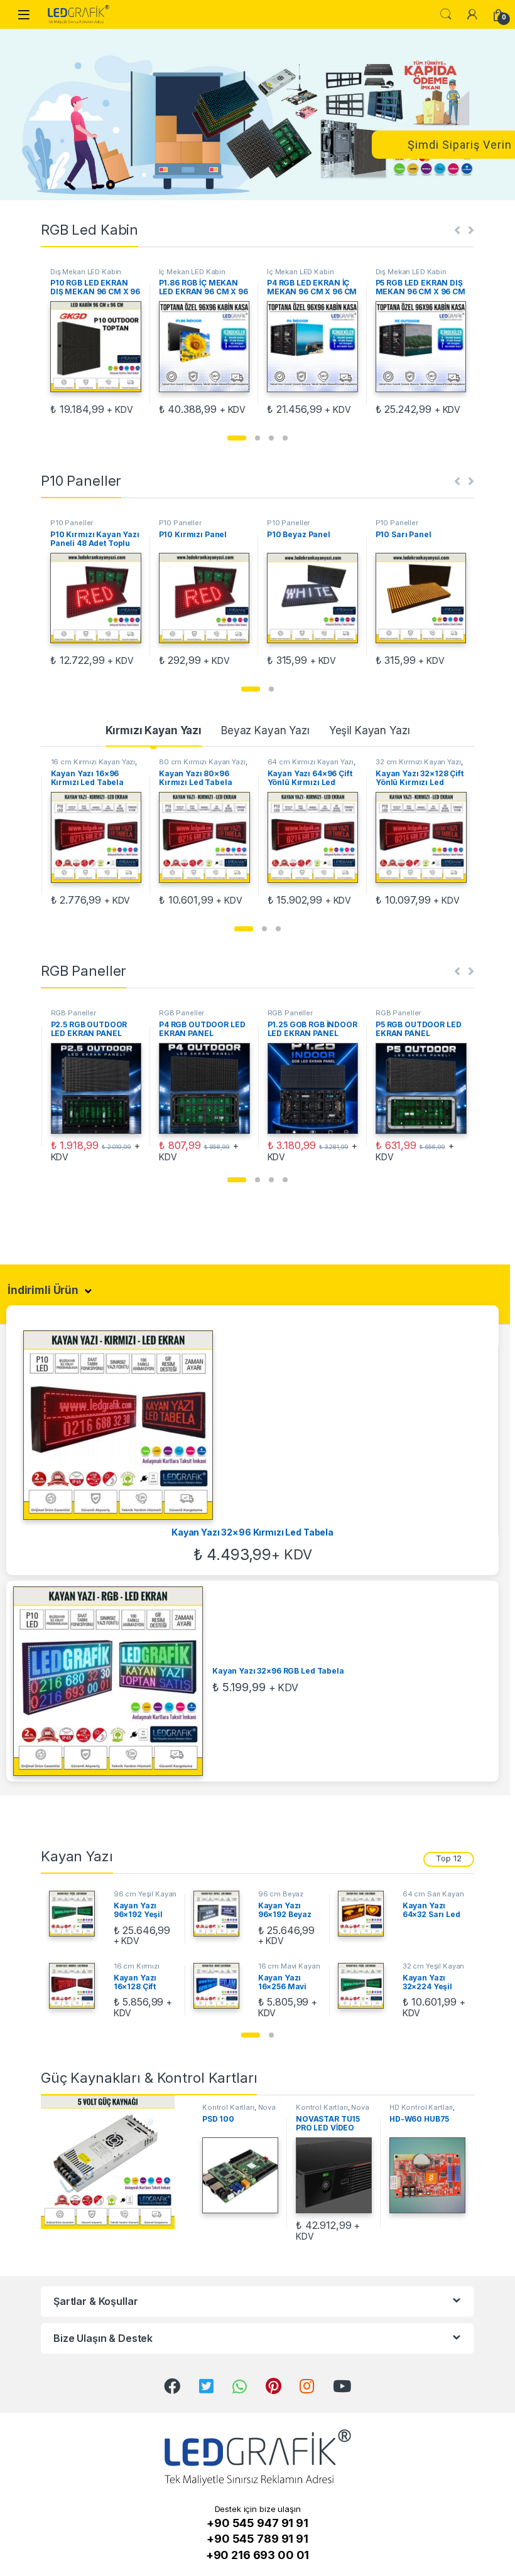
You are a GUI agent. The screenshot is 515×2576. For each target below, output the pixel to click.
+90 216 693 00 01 (258, 2555)
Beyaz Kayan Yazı (265, 730)
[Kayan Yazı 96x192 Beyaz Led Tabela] (221, 1914)
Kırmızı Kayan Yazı (154, 730)
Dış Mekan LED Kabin (86, 272)
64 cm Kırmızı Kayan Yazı (202, 762)
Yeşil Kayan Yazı (370, 730)
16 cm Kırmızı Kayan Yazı (137, 1970)
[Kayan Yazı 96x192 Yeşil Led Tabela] (77, 1914)
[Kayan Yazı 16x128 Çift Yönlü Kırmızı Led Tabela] (77, 1986)
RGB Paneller (73, 1013)
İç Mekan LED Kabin (192, 272)
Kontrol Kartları (228, 2107)
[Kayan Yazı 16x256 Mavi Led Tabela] (221, 1986)
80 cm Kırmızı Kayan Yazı (94, 762)
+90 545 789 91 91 (257, 2539)
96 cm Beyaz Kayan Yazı (281, 1898)
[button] (237, 438)
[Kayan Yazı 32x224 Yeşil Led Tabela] (366, 1986)
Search (446, 14)
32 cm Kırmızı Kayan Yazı (310, 762)
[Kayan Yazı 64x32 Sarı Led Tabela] (366, 1914)
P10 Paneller (72, 523)
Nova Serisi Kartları (239, 2111)
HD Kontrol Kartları (421, 2107)
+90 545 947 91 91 (257, 2523)
